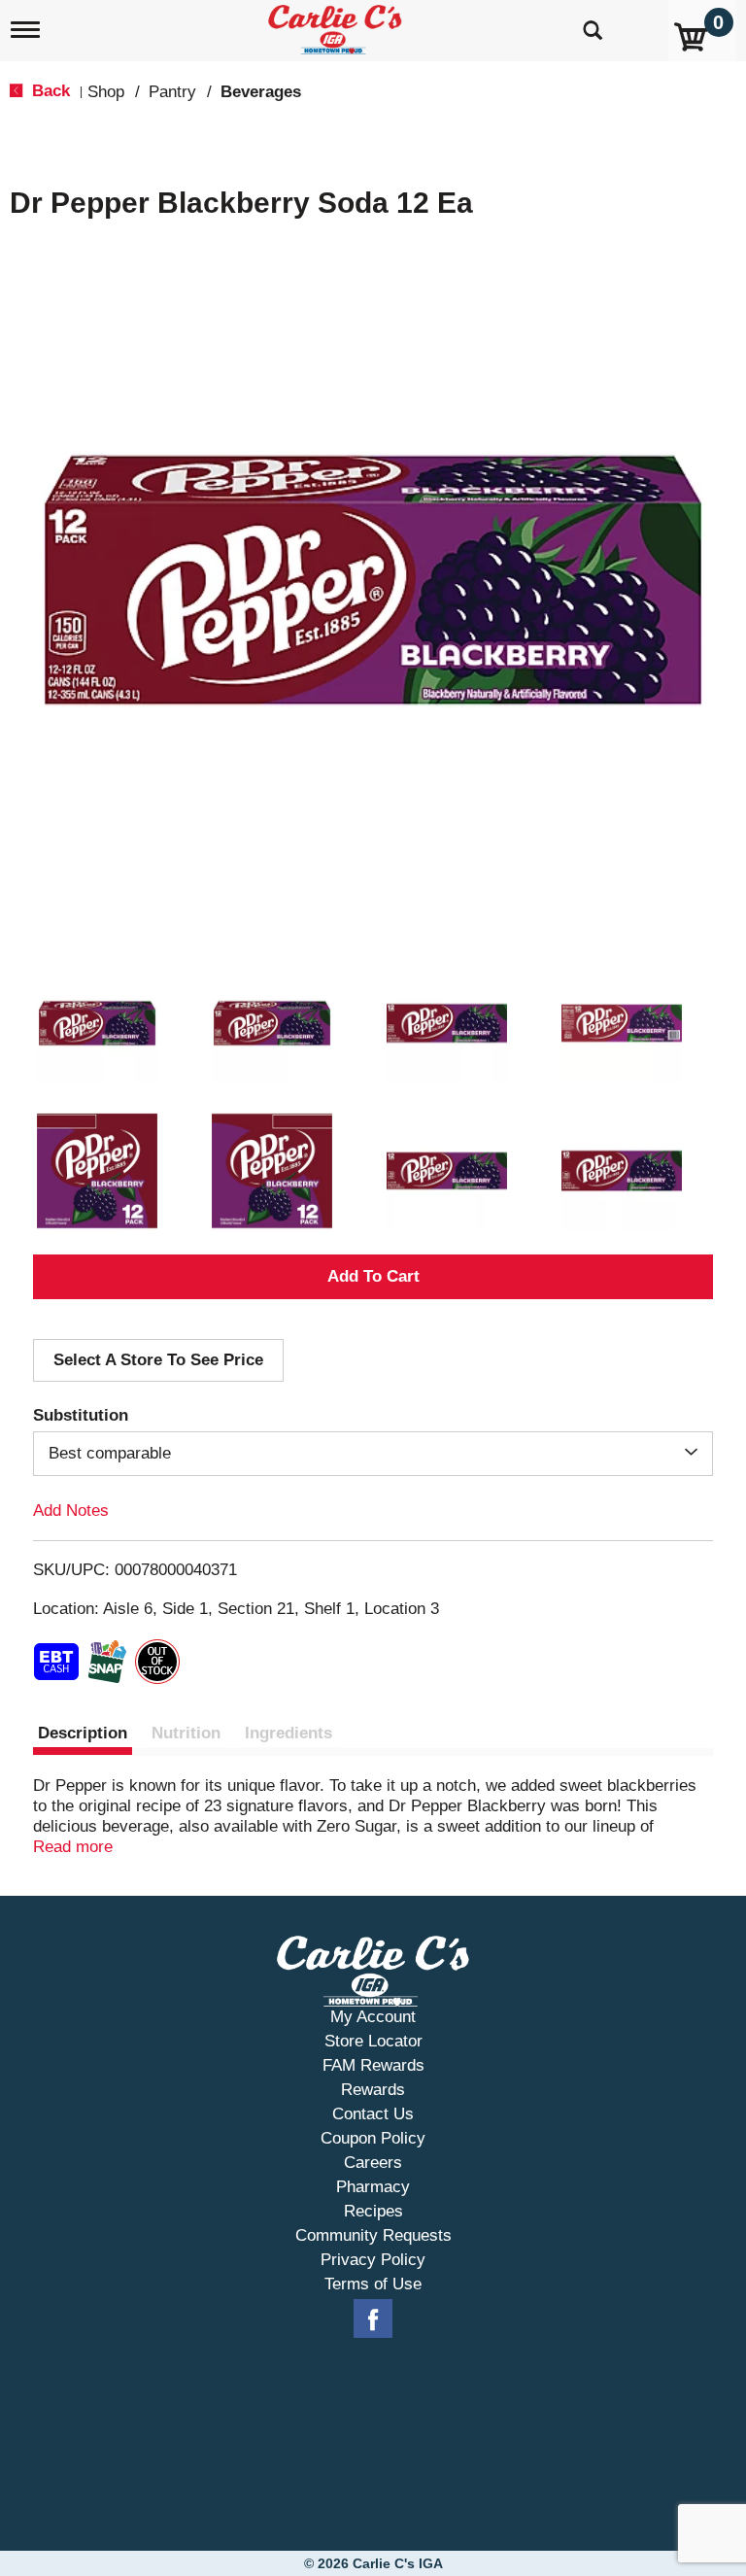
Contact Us (373, 2114)
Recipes (373, 2211)
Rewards (373, 2090)
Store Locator (373, 2041)
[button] (97, 1023)
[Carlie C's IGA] (337, 26)
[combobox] (373, 1454)
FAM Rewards (373, 2065)
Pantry (172, 92)
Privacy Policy (373, 2260)
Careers (373, 2163)
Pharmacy (373, 2187)
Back (49, 91)
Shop (106, 92)
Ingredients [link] (288, 1733)
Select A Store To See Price (158, 1360)
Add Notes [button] (71, 1511)
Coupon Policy (373, 2138)
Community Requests (373, 2235)
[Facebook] (373, 2319)
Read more (73, 1847)
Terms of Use (373, 2284)
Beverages (261, 92)
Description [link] (83, 1733)
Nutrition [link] (186, 1733)
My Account (373, 2017)
